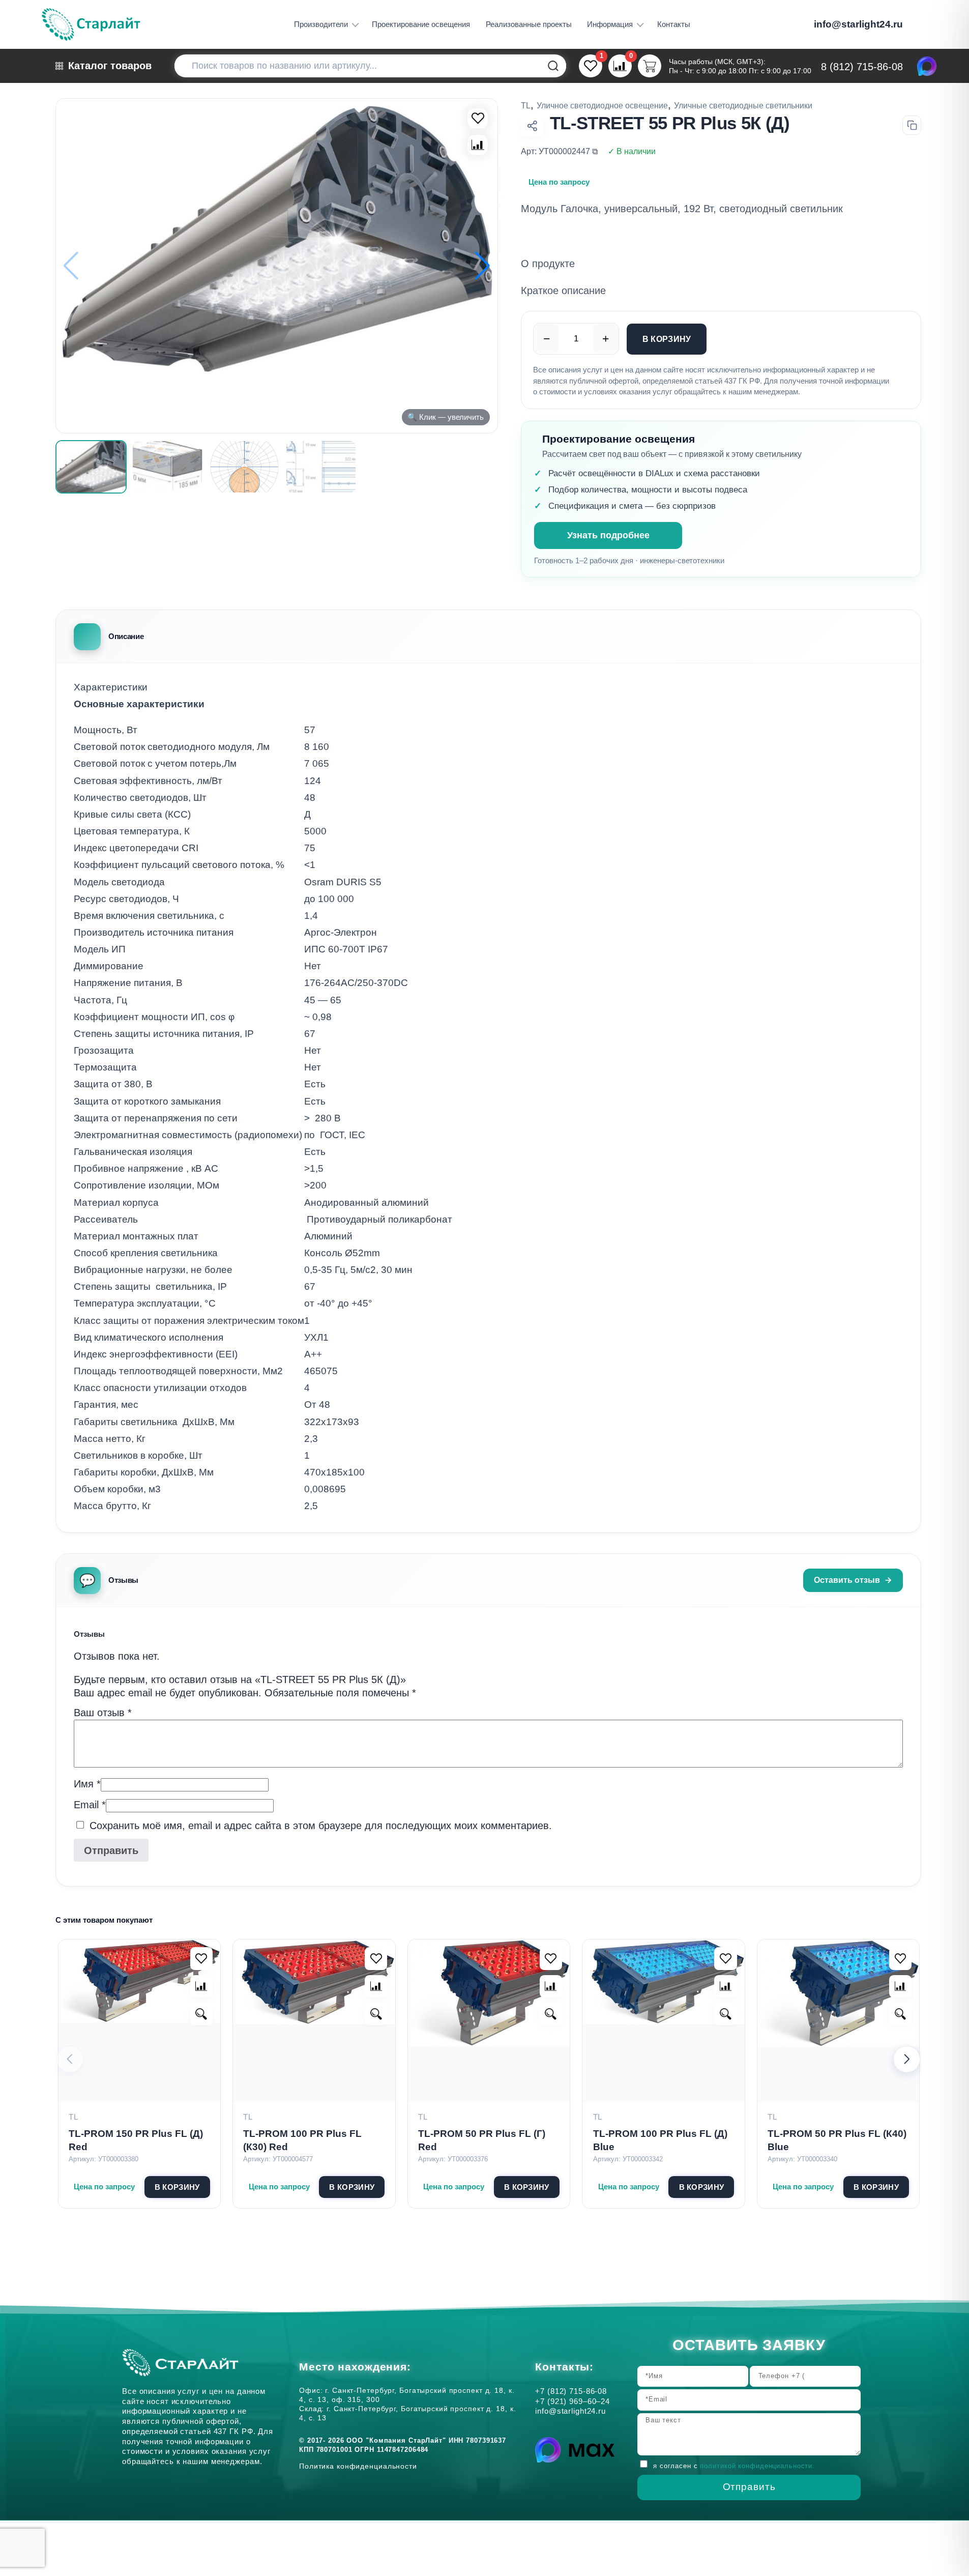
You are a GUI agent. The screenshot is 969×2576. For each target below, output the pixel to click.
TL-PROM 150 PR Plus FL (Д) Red (136, 2140)
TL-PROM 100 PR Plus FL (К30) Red (302, 2140)
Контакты (674, 24)
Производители (321, 24)
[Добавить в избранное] (201, 1958)
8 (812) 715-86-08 (862, 67)
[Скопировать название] (912, 125)
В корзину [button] (177, 2187)
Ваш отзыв (103, 1713)
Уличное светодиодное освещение (602, 105)
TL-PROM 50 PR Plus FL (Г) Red (482, 2140)
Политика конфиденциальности (361, 2466)
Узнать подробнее (608, 535)
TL (526, 105)
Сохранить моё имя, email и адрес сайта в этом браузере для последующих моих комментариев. (321, 1826)
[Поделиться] (532, 126)
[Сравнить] (478, 145)
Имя (87, 1784)
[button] (482, 266)
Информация (610, 24)
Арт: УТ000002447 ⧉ (559, 151)
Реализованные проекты (529, 24)
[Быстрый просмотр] (201, 2014)
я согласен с (734, 2466)
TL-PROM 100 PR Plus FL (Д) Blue (660, 2140)
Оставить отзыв (847, 1580)
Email (90, 1805)
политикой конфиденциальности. (757, 2466)
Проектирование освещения (421, 24)
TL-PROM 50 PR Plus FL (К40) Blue (837, 2140)
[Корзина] (649, 66)
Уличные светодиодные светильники (743, 105)
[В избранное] (478, 119)
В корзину (667, 339)
